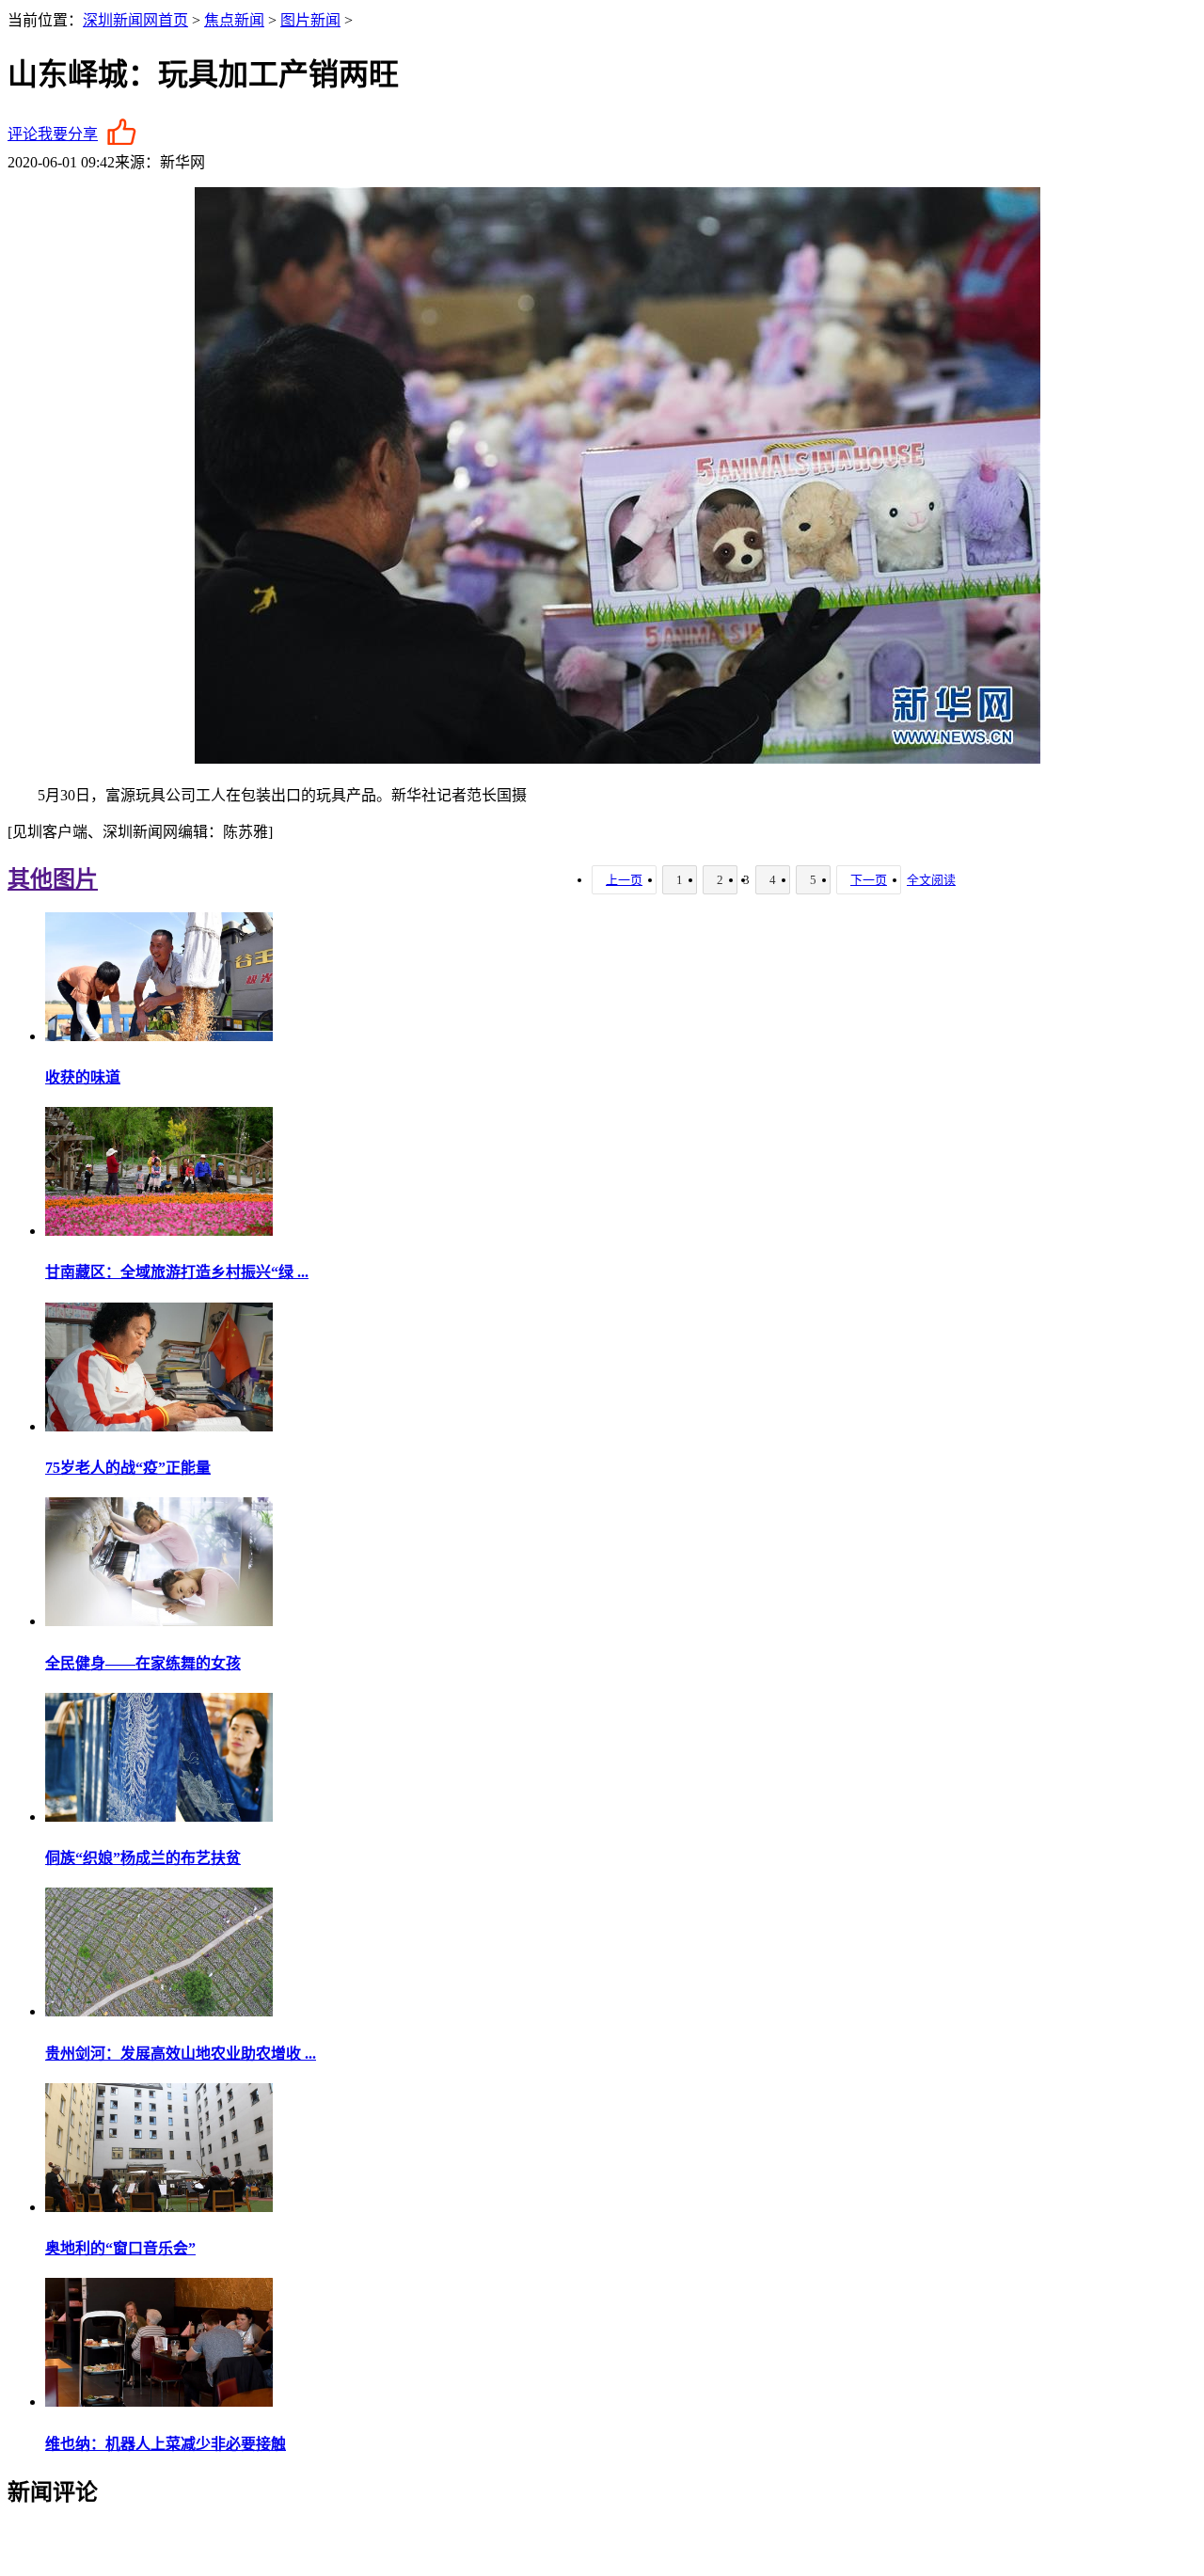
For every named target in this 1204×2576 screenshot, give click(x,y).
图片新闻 (310, 20)
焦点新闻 (234, 20)
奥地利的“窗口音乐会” (120, 2248)
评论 (23, 134)
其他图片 (53, 879)
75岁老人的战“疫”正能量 (128, 1468)
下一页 (869, 880)
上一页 (624, 880)
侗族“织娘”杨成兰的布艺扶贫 (143, 1858)
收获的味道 (83, 1077)
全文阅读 (931, 880)
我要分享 (68, 134)
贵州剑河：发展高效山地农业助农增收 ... (181, 2054)
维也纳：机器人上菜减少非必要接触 (166, 2444)
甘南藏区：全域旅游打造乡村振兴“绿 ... (177, 1272)
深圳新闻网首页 (135, 20)
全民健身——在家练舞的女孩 (143, 1663)
